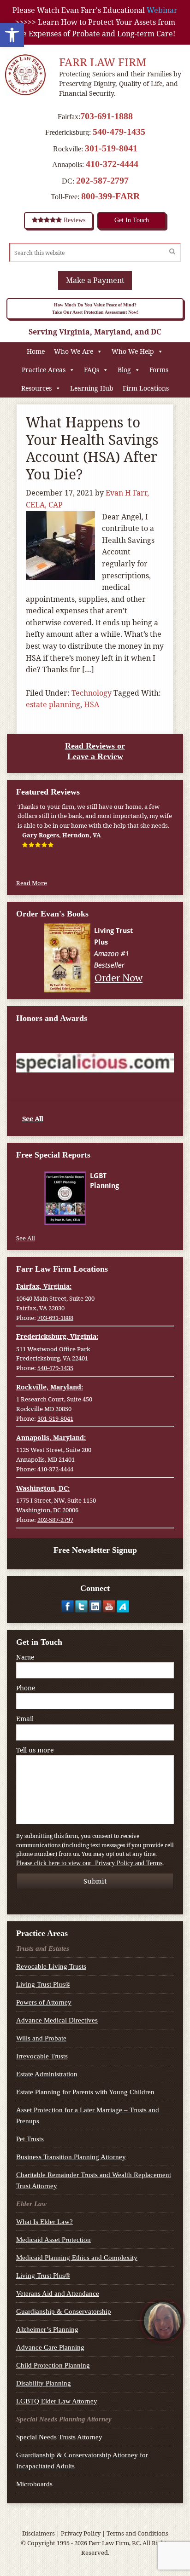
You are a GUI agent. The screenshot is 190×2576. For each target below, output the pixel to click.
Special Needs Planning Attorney (64, 2419)
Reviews (74, 220)
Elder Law (31, 2204)
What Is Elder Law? (45, 2222)
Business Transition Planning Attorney (71, 2157)
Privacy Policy (81, 2533)
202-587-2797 (102, 180)
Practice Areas (44, 370)
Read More (32, 883)
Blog (124, 370)
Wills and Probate (41, 2038)
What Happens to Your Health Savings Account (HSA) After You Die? (92, 448)
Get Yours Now (118, 1216)
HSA (92, 704)
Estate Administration (47, 2074)
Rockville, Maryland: (50, 1387)
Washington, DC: (43, 1488)
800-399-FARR (110, 196)
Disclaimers (39, 2533)
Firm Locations (146, 388)
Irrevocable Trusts (42, 2056)
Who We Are (74, 351)
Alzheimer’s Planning (47, 2329)
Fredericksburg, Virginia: (57, 1336)
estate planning (53, 704)
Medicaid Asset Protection (53, 2240)
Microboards (34, 2484)
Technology (92, 693)
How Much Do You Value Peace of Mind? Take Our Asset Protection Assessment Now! (95, 308)
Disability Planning (44, 2383)
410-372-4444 (112, 164)
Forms (159, 370)
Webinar (162, 10)
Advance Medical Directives (57, 2020)
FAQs (92, 370)
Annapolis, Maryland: (51, 1438)
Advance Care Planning (50, 2347)
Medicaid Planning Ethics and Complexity (77, 2258)
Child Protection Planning (53, 2365)
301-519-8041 (111, 148)
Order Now (119, 977)
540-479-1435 (119, 132)
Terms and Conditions (137, 2533)
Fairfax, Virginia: (44, 1286)
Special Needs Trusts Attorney (59, 2437)
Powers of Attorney (44, 2002)
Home (36, 351)
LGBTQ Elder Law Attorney (57, 2401)
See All (33, 1118)
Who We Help (133, 351)
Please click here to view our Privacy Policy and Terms (89, 1863)
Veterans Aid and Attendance (58, 2294)
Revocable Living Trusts (51, 1966)
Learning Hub (92, 388)
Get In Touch (132, 220)
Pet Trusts (30, 2139)
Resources (36, 388)
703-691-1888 (107, 116)
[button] (12, 35)
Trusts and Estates (43, 1948)
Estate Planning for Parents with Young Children (85, 2092)
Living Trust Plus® (43, 1984)
